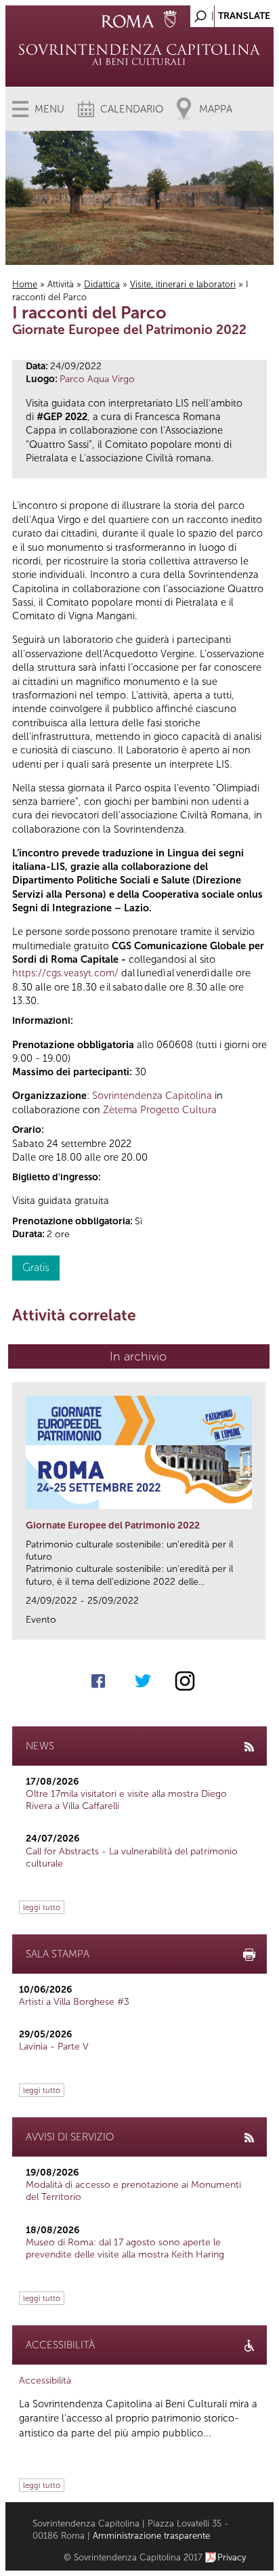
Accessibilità (45, 2381)
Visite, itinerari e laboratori (183, 284)
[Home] (139, 54)
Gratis (36, 1267)
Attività (61, 284)
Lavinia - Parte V (54, 2047)
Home (25, 284)
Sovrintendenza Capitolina (152, 1096)
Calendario (132, 109)
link (260, 1625)
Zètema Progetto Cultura (160, 1110)
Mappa (216, 109)
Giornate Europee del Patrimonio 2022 (113, 1525)
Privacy (232, 2557)
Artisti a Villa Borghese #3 (74, 2002)
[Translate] (230, 13)
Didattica (102, 284)
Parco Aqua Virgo (97, 379)
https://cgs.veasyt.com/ (65, 973)
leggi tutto (42, 1907)
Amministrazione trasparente (151, 2536)
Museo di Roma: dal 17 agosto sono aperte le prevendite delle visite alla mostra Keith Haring (125, 2248)
